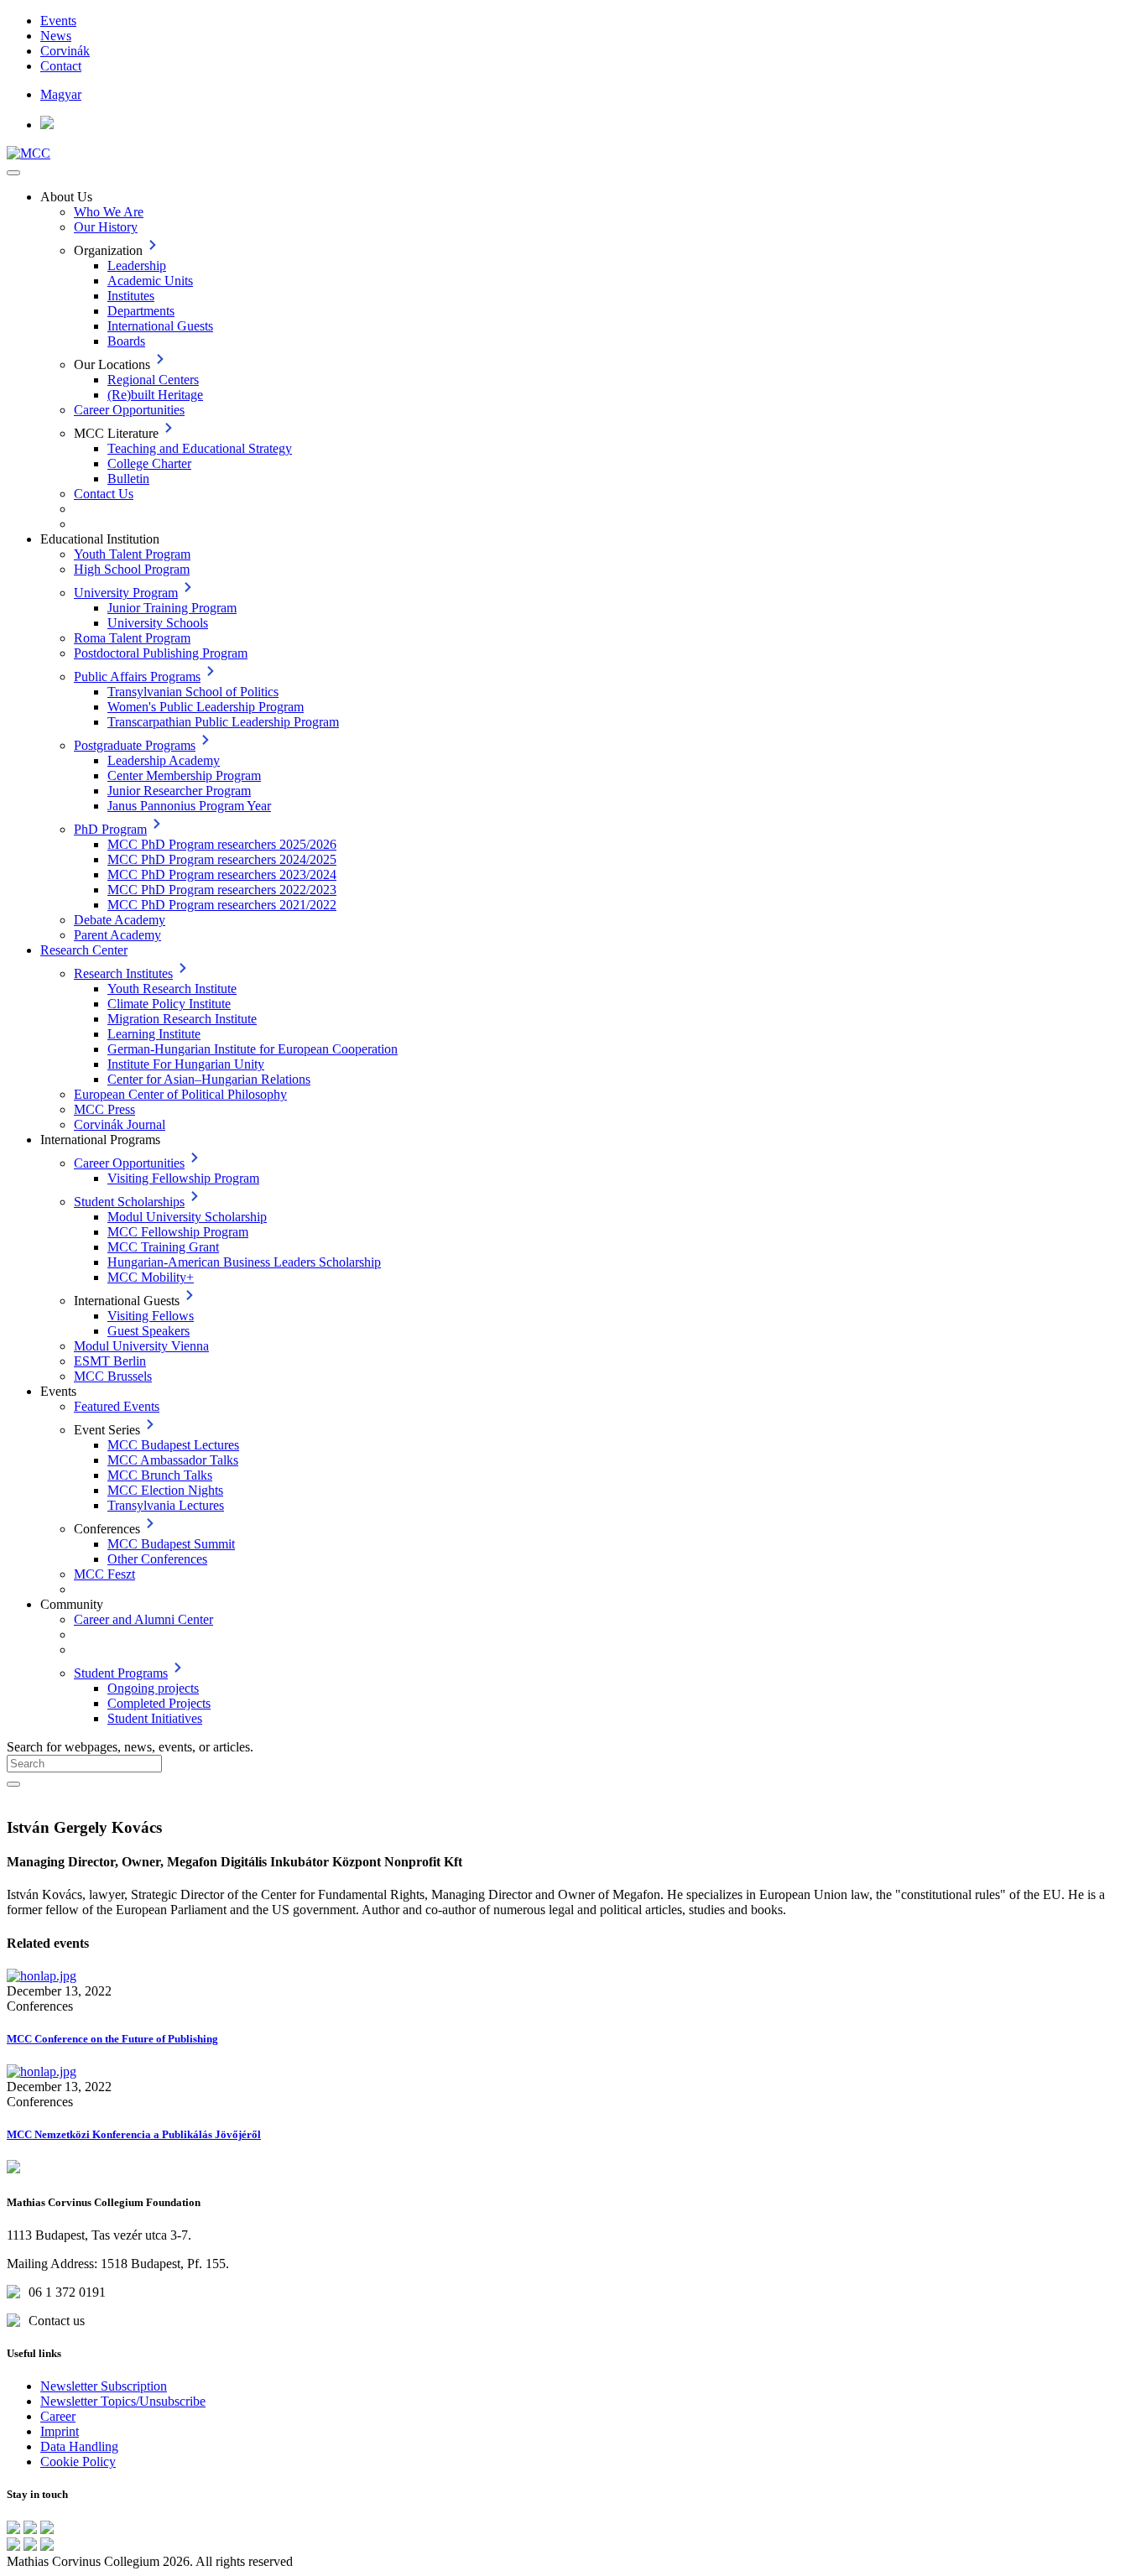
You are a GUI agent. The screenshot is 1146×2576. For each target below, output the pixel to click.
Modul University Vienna (141, 1346)
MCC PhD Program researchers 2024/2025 (222, 859)
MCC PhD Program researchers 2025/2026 (222, 844)
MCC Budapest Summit (171, 1544)
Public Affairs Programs (137, 677)
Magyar (61, 94)
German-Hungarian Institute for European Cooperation (253, 1049)
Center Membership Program (184, 775)
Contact (61, 66)
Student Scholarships (129, 1202)
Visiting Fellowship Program (183, 1178)
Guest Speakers (148, 1331)
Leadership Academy (164, 760)
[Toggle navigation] (13, 173)
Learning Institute (154, 1034)
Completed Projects (159, 1703)
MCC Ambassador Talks (173, 1460)
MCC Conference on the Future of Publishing (112, 2039)
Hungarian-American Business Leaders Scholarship (244, 1262)
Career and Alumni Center (143, 1619)
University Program (126, 593)
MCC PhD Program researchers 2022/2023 (222, 890)
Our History (106, 227)
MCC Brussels (113, 1376)
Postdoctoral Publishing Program (161, 653)
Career (58, 2416)
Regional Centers (153, 380)
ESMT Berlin (110, 1361)
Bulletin (128, 479)
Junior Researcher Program (179, 791)
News (56, 36)
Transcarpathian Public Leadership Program (223, 722)
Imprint (60, 2431)
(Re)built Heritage (155, 395)
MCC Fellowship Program (178, 1232)
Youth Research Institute (172, 989)
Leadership (137, 265)
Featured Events (117, 1406)
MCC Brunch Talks (160, 1475)
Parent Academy (117, 935)
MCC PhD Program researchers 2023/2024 (222, 874)
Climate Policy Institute (169, 1004)
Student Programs (121, 1673)
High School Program (132, 569)
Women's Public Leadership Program (206, 707)
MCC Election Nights (165, 1490)
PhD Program (110, 829)
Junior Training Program (172, 608)
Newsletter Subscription (104, 2386)
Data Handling (79, 2446)
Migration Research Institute (182, 1019)
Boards (126, 341)
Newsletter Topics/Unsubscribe (123, 2401)
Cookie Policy (78, 2462)
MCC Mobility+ (151, 1277)
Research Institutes (123, 973)
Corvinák (65, 51)
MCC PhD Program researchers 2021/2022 (222, 905)
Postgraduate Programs (135, 745)
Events (58, 21)
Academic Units (150, 281)
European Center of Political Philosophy (180, 1094)
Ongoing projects (153, 1688)
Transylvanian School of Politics (193, 692)
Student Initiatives (155, 1718)
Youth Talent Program (132, 554)
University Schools (158, 623)
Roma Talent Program (132, 638)
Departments (141, 311)
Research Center (84, 950)
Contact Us (104, 494)
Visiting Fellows (151, 1316)
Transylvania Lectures (166, 1505)
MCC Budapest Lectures (173, 1445)
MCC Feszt (104, 1574)
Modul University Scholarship (187, 1217)
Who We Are (109, 212)
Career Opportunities (129, 410)
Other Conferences (157, 1559)
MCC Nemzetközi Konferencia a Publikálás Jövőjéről (134, 2134)
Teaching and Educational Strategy (200, 448)
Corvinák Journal (120, 1124)
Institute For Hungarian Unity (186, 1064)
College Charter (149, 463)
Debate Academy (120, 920)
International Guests (160, 326)
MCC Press (104, 1109)
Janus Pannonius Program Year (189, 806)
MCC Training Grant (163, 1247)
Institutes (131, 296)
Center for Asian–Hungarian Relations (209, 1079)
